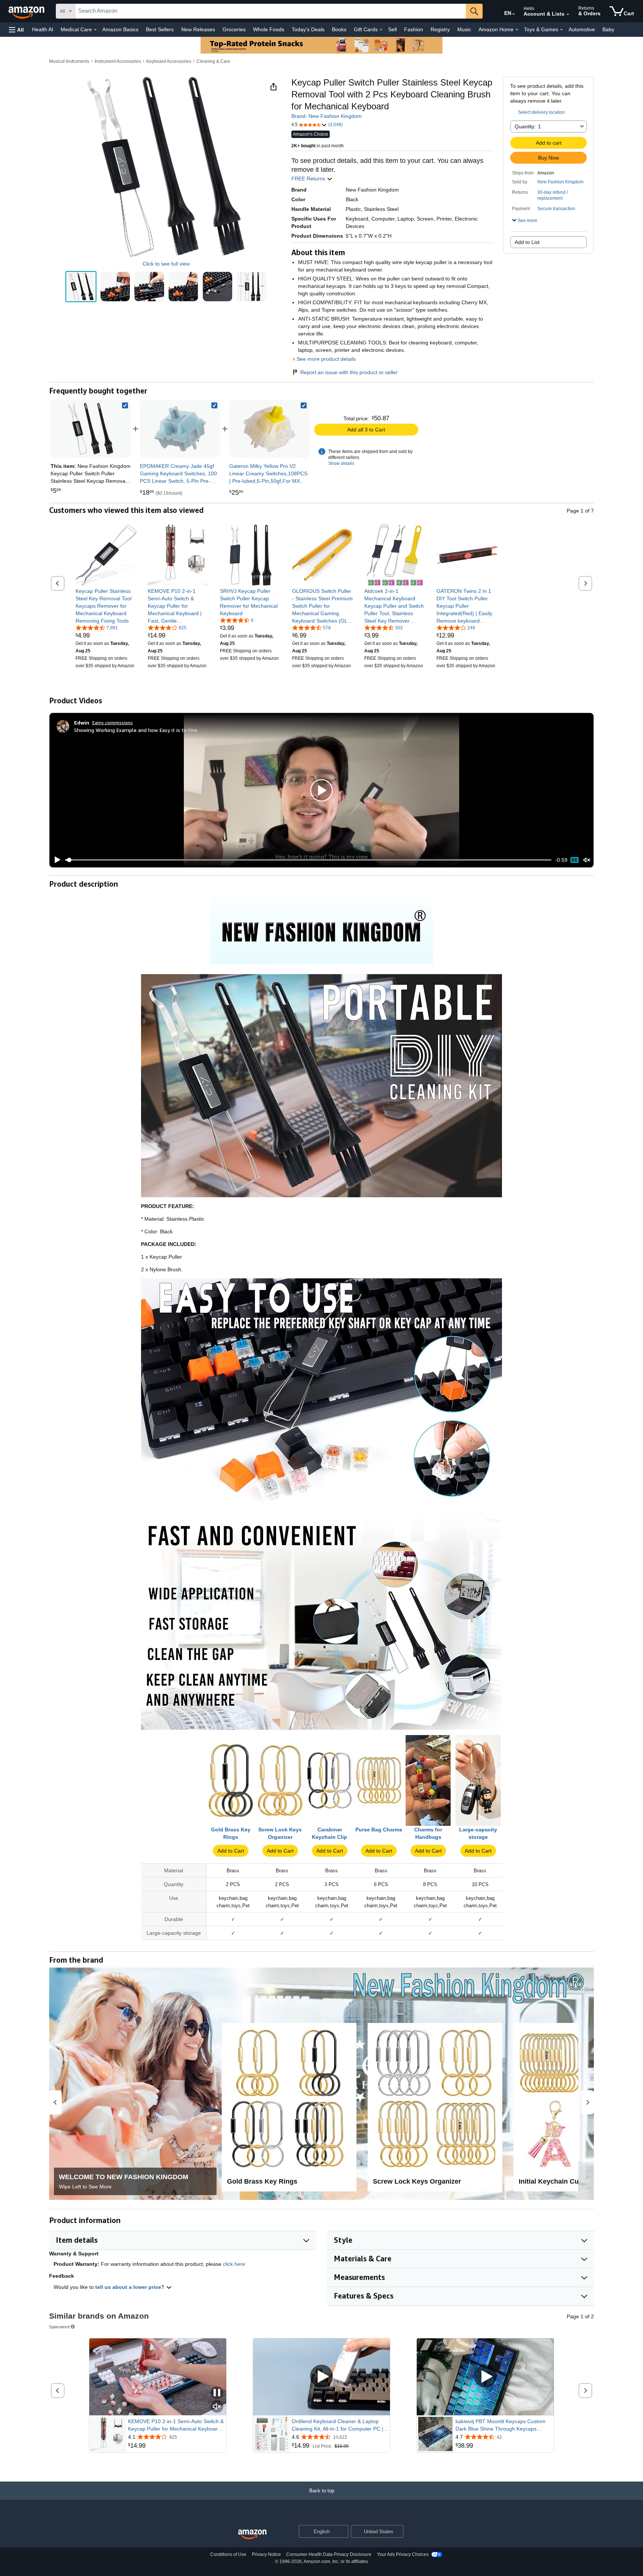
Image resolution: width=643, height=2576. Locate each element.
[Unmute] (587, 860)
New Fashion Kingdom (560, 182)
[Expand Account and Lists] (568, 15)
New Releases (198, 29)
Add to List (527, 242)
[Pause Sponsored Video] (217, 2393)
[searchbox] (271, 11)
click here (234, 2264)
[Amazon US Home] (252, 2535)
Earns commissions (113, 722)
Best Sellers (160, 29)
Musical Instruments (69, 61)
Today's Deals (308, 29)
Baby (608, 29)
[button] (16, 30)
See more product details (326, 359)
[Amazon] (27, 11)
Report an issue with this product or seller (349, 372)
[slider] (308, 860)
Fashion (414, 29)
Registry (440, 29)
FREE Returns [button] (309, 179)
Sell (392, 29)
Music (464, 29)
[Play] (55, 860)
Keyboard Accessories (169, 61)
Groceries (234, 29)
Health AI (43, 29)
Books (339, 29)
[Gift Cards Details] (381, 30)
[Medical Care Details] (95, 30)
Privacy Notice (266, 2554)
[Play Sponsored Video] (321, 2377)
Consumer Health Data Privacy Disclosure (329, 2554)
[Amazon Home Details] (517, 30)
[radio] (81, 287)
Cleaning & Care (213, 61)
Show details (341, 463)
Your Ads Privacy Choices (403, 2554)
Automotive (582, 29)
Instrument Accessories (118, 61)
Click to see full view (166, 264)
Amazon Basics (120, 29)
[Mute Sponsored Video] (217, 2407)
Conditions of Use (228, 2554)
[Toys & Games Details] (562, 30)
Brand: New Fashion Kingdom (327, 116)
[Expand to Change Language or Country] (514, 14)
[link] (180, 429)
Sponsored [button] (59, 2327)
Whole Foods (269, 29)
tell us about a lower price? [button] (131, 2287)
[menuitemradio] (575, 860)
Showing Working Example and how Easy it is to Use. (136, 730)
